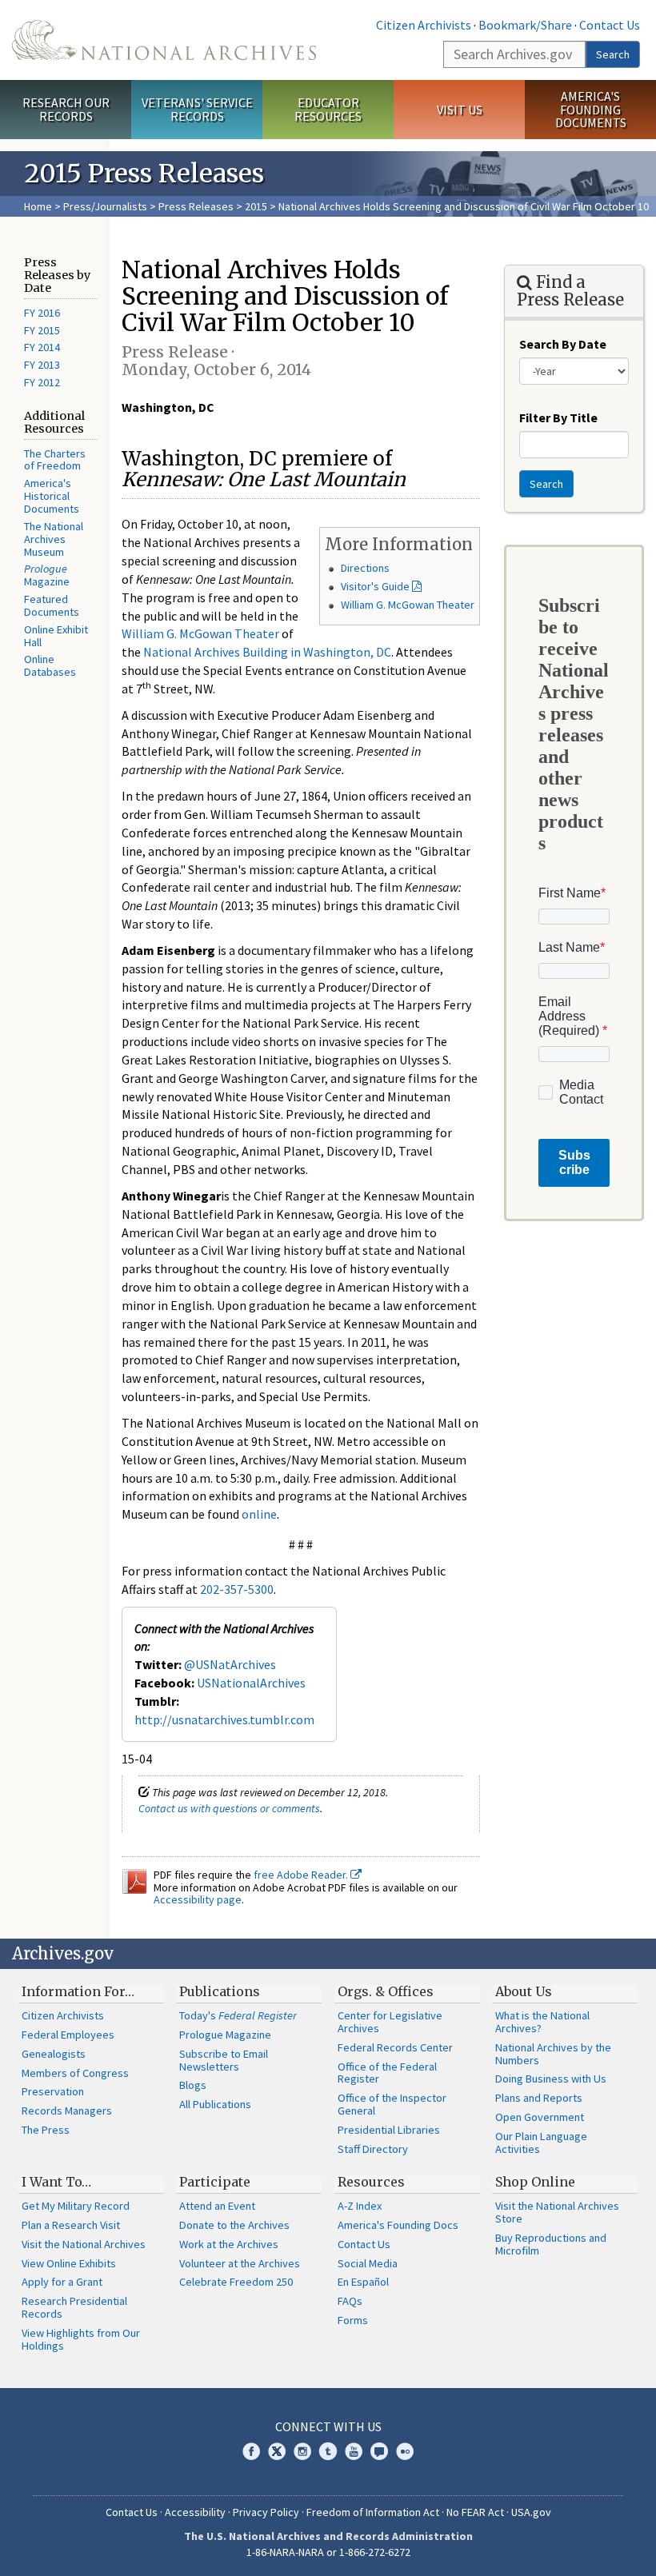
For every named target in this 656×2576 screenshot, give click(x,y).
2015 (256, 206)
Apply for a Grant (62, 2282)
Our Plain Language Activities (541, 2143)
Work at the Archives (229, 2244)
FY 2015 (42, 330)
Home (38, 206)
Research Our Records (66, 109)
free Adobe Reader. (302, 1875)
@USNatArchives (230, 1664)
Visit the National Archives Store (557, 2212)
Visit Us (460, 110)
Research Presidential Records (74, 2307)
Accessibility (195, 2512)
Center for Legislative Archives (390, 2022)
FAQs (350, 2301)
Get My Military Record (76, 2206)
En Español (363, 2282)
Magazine (47, 575)
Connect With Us (328, 2426)
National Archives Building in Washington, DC (267, 652)
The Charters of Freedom (55, 460)
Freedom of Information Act (373, 2512)
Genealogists (54, 2054)
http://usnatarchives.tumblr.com (224, 1719)
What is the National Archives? (542, 2022)
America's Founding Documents (591, 110)
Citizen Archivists (424, 25)
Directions (365, 568)
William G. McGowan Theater (408, 605)
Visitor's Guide (375, 586)
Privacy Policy (266, 2512)
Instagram (302, 2451)
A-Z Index (360, 2206)
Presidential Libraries (389, 2130)
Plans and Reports (539, 2098)
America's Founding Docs (398, 2225)
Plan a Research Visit (71, 2225)
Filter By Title (558, 417)
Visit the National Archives (84, 2244)
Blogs (193, 2085)
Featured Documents (52, 605)
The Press (46, 2130)
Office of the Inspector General (392, 2104)
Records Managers (67, 2111)
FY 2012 (42, 382)
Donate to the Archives (234, 2225)
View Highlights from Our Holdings (81, 2339)
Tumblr (328, 2451)
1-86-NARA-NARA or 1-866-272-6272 (328, 2552)
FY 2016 (42, 313)
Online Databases (50, 665)
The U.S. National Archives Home (164, 40)
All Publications (215, 2104)
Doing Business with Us (551, 2079)
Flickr (405, 2451)
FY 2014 (42, 347)
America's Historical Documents (52, 496)
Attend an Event (217, 2206)
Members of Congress (75, 2073)
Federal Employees (68, 2035)
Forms (353, 2320)
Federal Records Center (395, 2047)
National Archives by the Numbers (553, 2054)
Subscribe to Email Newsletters (224, 2060)
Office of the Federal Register (387, 2073)
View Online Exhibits (69, 2263)
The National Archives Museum (54, 539)
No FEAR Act (475, 2512)
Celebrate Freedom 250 (236, 2282)
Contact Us (610, 25)
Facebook (251, 2451)
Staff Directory (373, 2149)
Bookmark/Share (525, 25)
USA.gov (531, 2512)
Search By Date (563, 344)
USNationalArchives (251, 1683)
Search (613, 54)
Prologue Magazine (225, 2035)
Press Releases (196, 206)
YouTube (354, 2451)
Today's (238, 2015)
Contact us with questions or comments (229, 1808)
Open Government (540, 2117)
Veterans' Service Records (197, 109)
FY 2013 (42, 365)
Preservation (53, 2091)
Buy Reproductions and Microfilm (551, 2244)
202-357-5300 (237, 1589)
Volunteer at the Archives (240, 2263)
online (259, 1514)
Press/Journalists (105, 206)
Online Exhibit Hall (56, 636)
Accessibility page (198, 1899)
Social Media (368, 2263)
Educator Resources (328, 109)
